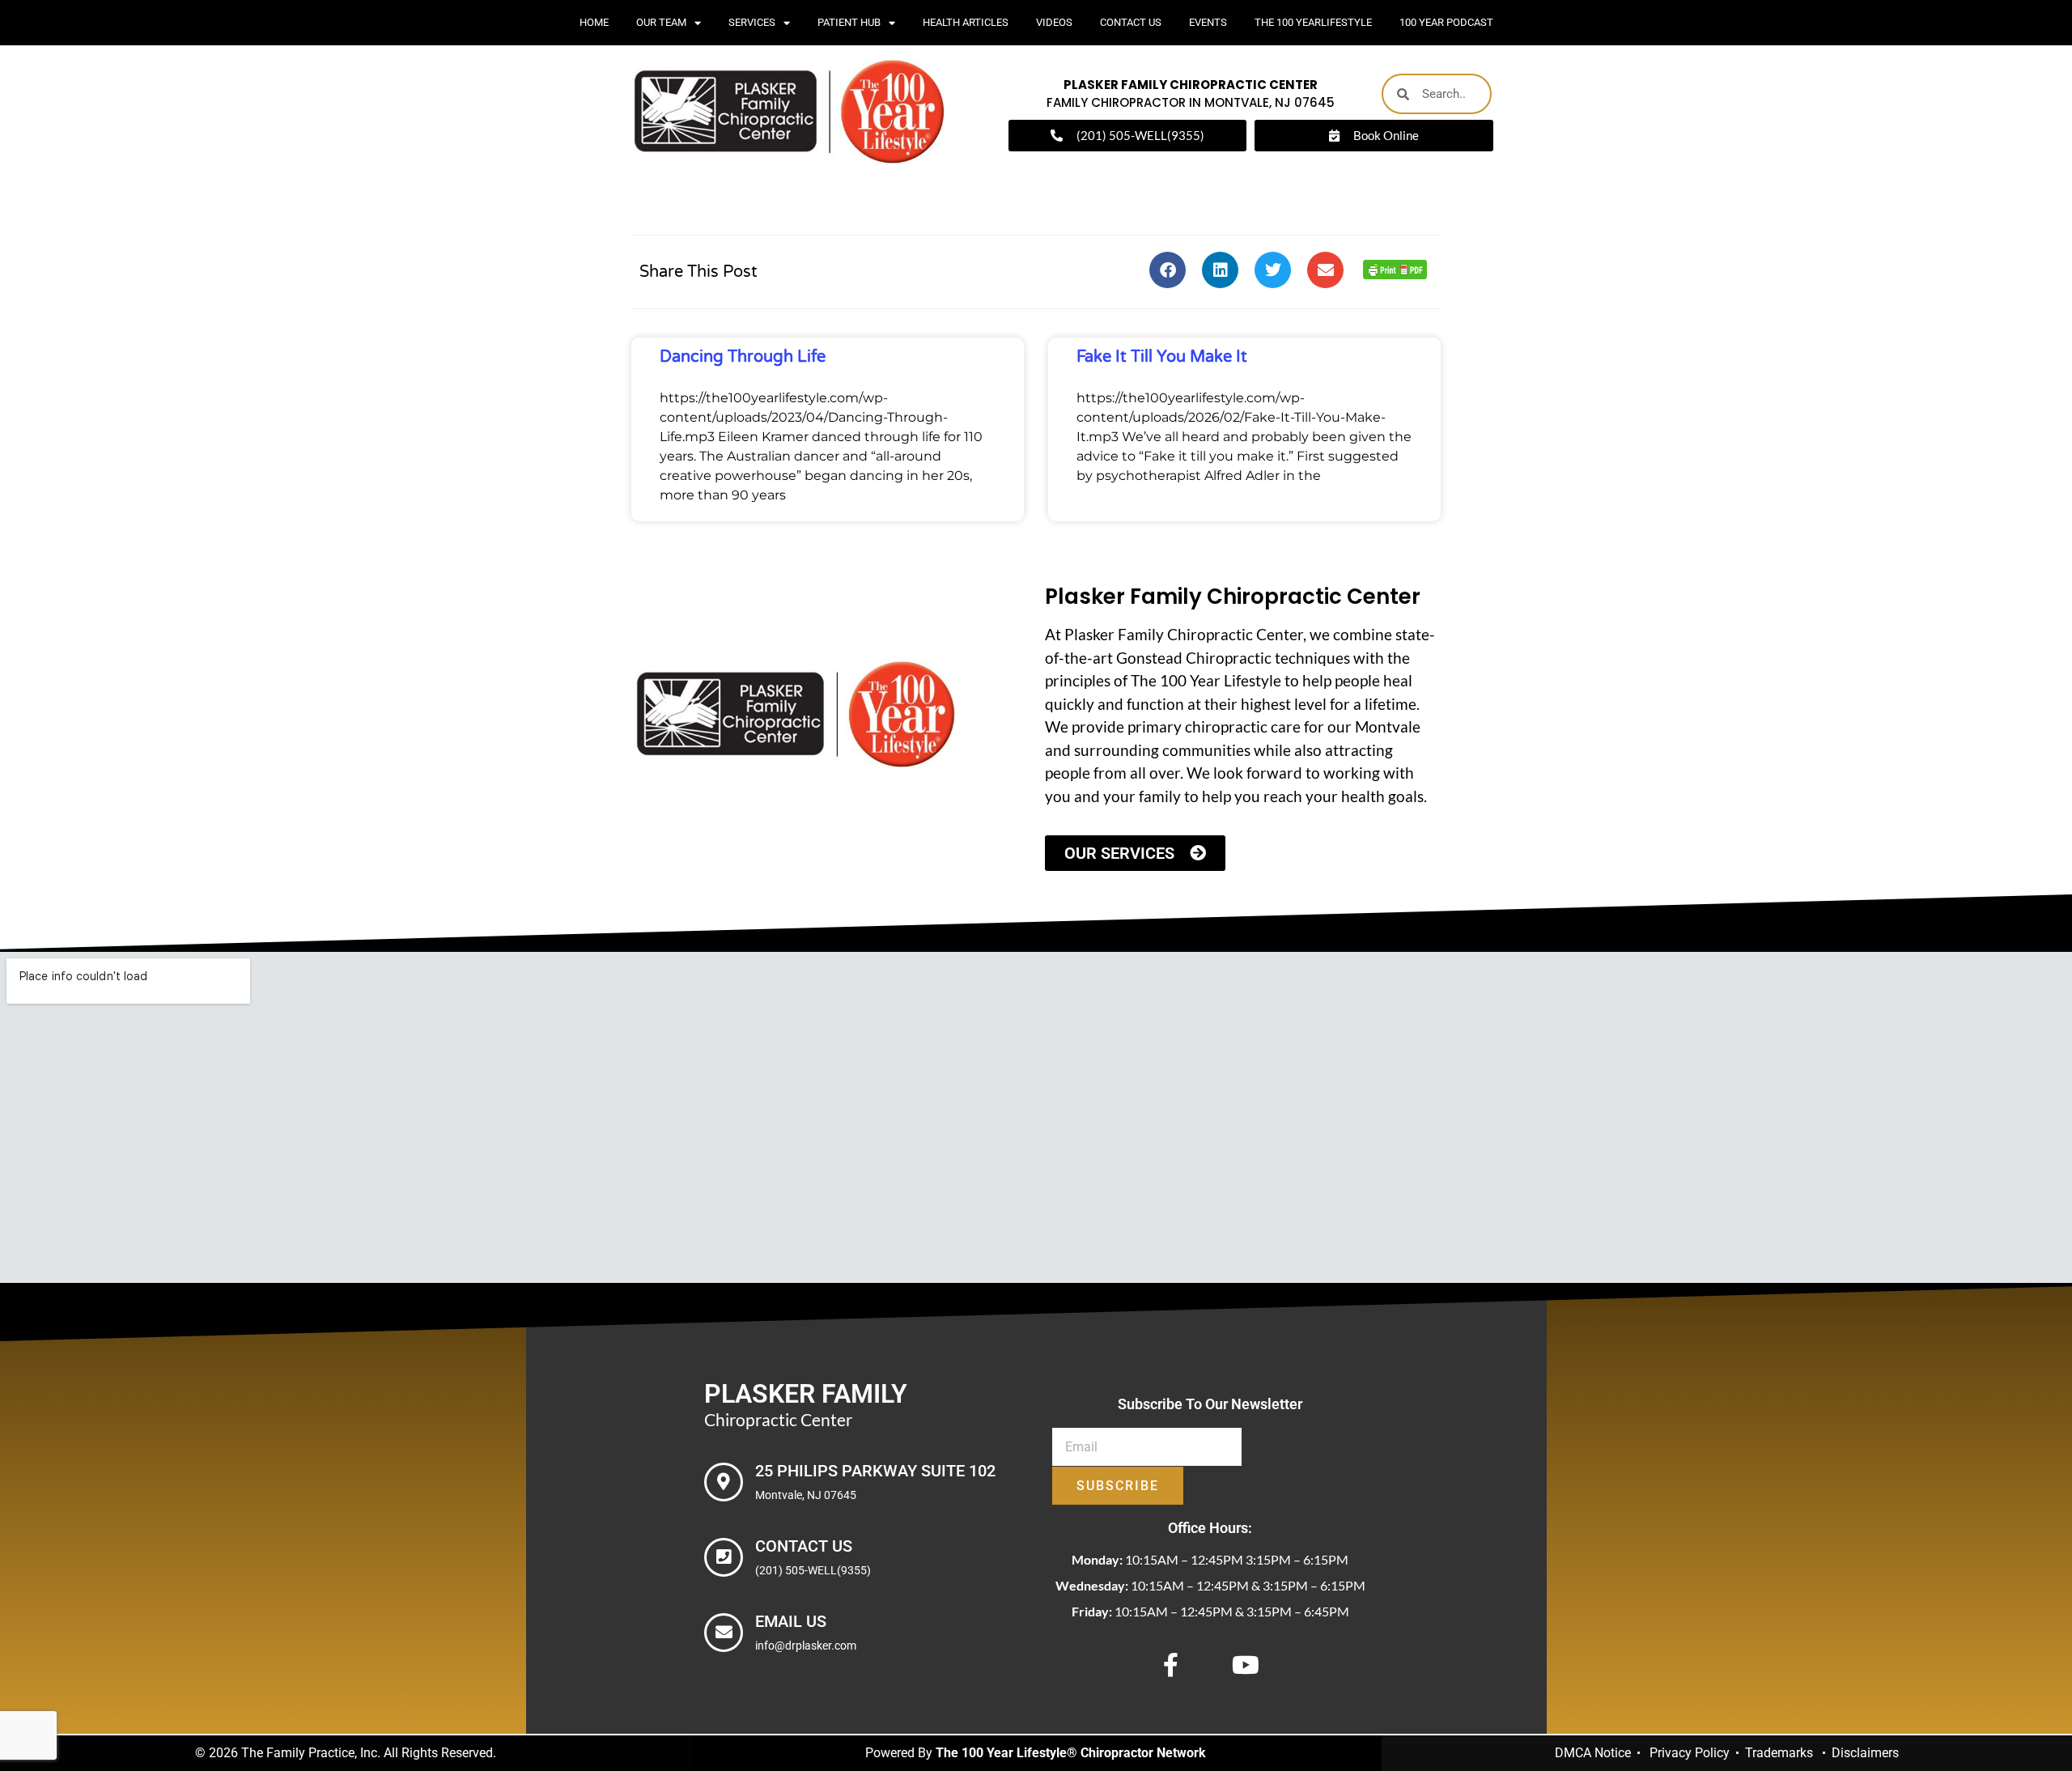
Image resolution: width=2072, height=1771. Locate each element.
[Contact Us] (724, 1557)
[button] (1168, 270)
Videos (1054, 22)
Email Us (791, 1621)
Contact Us (1131, 22)
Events (1208, 22)
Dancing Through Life (743, 357)
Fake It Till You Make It (1162, 357)
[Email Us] (724, 1633)
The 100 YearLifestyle (1313, 22)
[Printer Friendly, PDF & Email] (1395, 274)
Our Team (661, 22)
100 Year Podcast (1446, 22)
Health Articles (966, 22)
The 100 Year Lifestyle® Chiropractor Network (1071, 1753)
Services (752, 22)
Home (594, 22)
